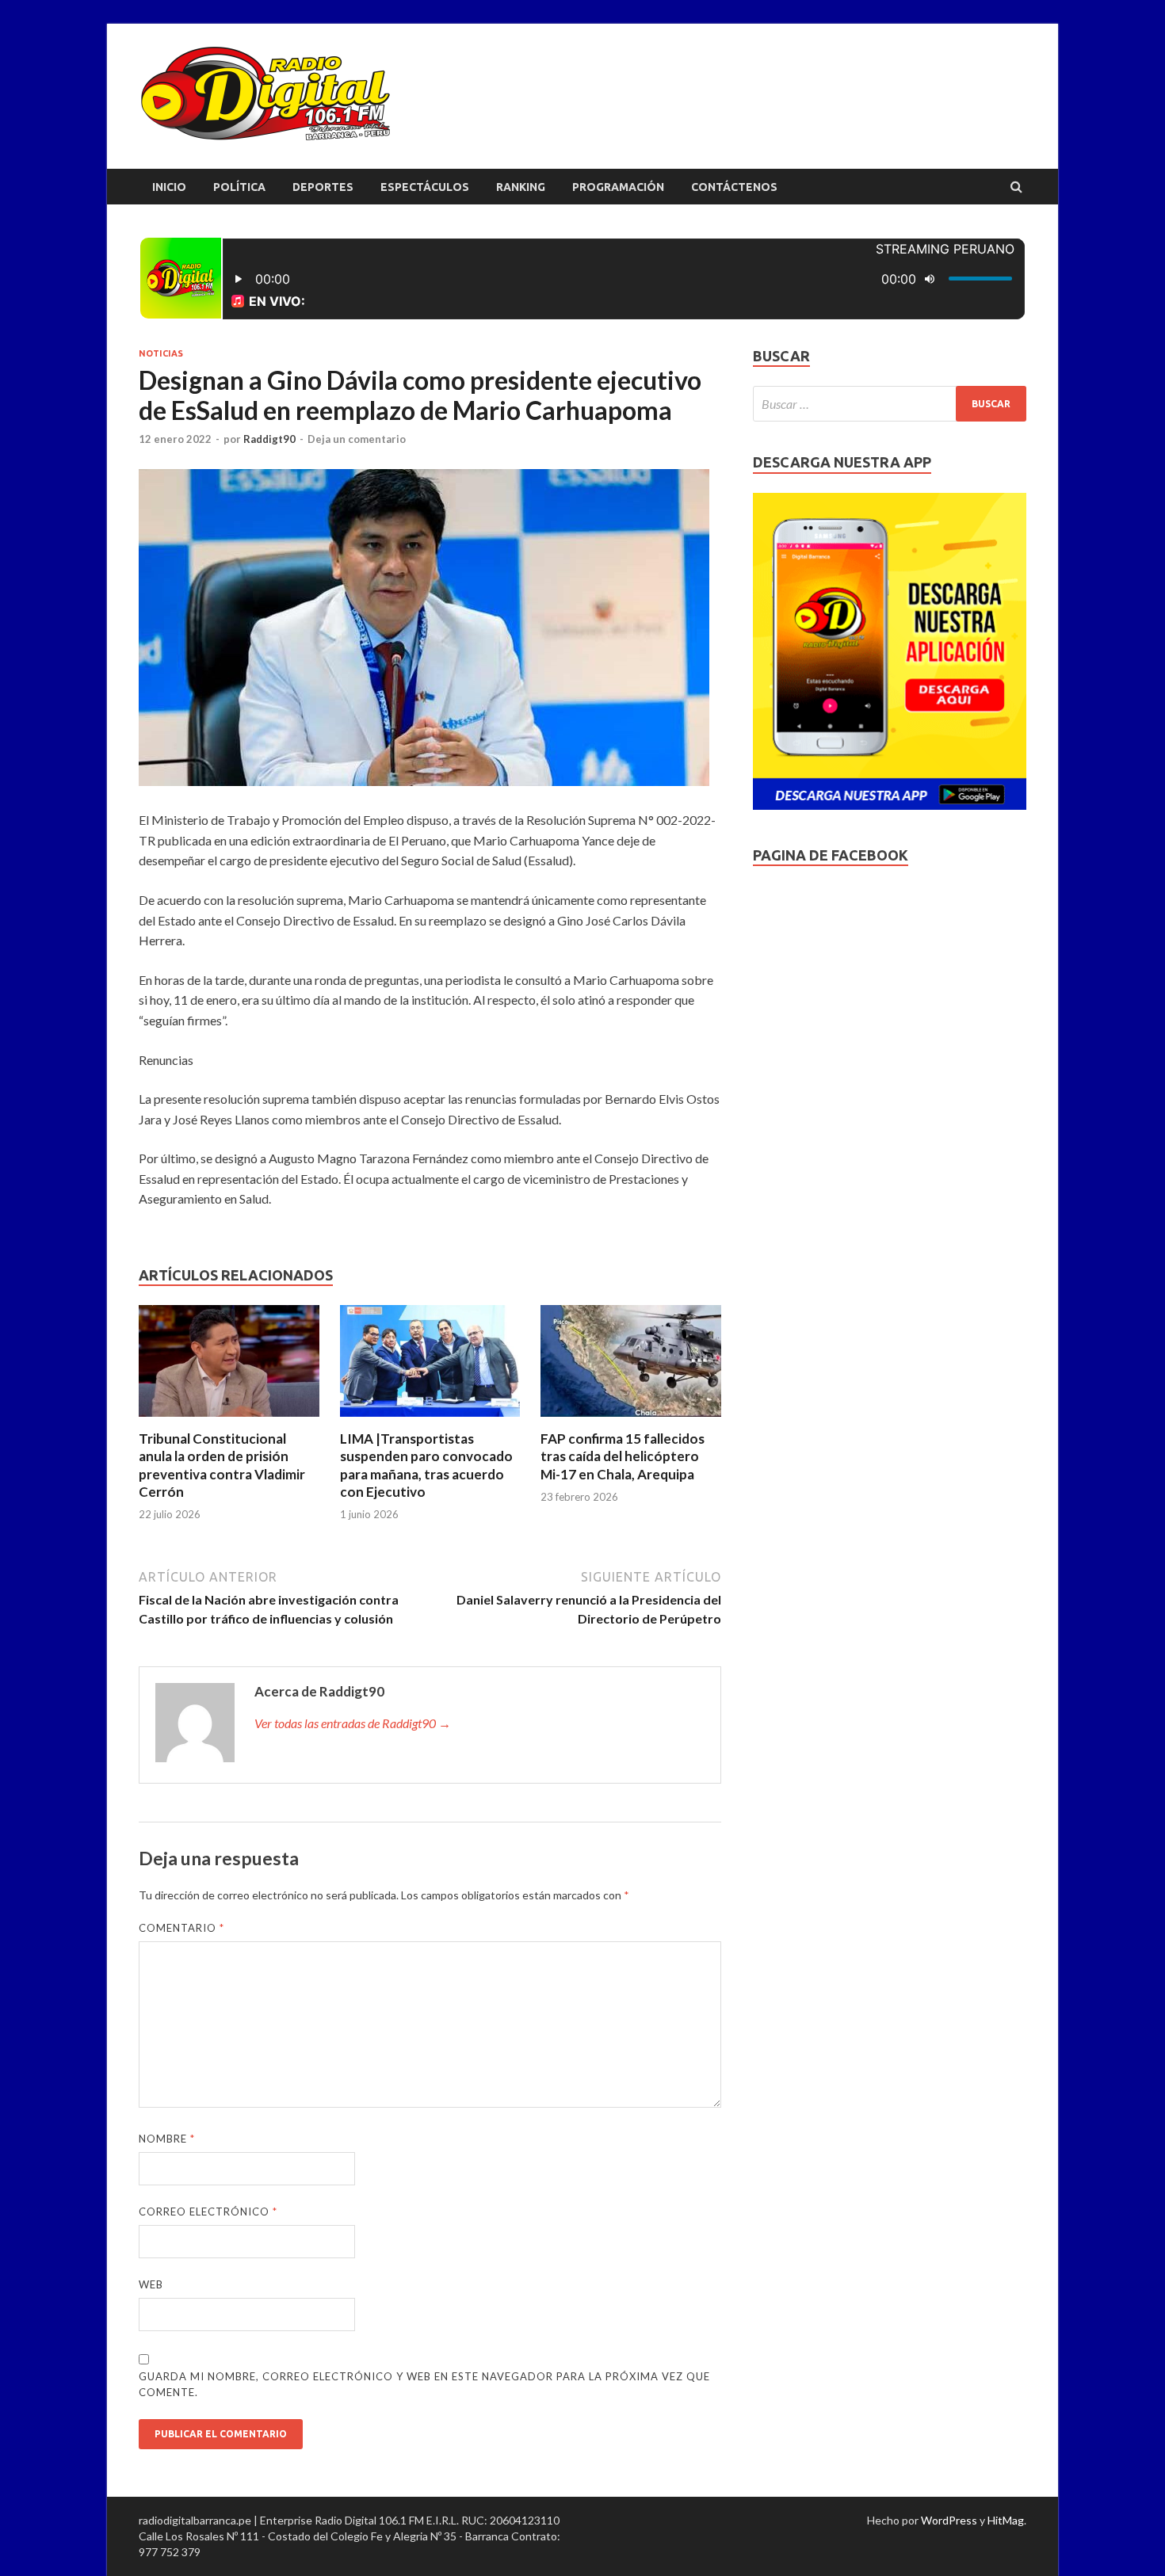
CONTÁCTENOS (734, 187)
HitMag (1006, 2520)
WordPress (949, 2520)
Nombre (167, 2139)
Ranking (521, 187)
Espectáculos (425, 187)
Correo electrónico (208, 2212)
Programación (618, 187)
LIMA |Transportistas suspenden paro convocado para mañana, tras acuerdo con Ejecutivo (426, 1465)
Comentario (181, 1928)
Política (239, 187)
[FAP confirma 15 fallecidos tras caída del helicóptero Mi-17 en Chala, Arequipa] (631, 1420)
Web (151, 2284)
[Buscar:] (890, 404)
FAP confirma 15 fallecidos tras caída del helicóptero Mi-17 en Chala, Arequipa (623, 1456)
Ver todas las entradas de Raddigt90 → (353, 1723)
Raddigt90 (269, 439)
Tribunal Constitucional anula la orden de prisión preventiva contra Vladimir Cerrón (222, 1465)
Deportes (323, 187)
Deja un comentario (357, 439)
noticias (161, 353)
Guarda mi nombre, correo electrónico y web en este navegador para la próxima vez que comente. (424, 2384)
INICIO (169, 187)
